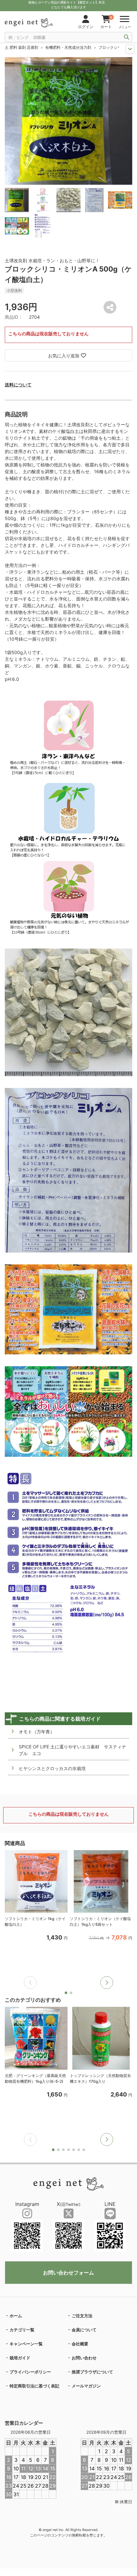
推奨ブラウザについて (92, 2372)
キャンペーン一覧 (26, 2344)
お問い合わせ (84, 2358)
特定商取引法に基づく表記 (34, 2386)
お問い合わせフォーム (68, 2273)
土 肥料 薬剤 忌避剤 (22, 47)
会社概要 (80, 2344)
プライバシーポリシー (30, 2372)
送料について (18, 385)
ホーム (16, 2316)
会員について (84, 2330)
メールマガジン (86, 2386)
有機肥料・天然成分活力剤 (68, 47)
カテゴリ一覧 (22, 2330)
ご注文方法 (82, 2316)
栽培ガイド (20, 2358)
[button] (107, 1983)
